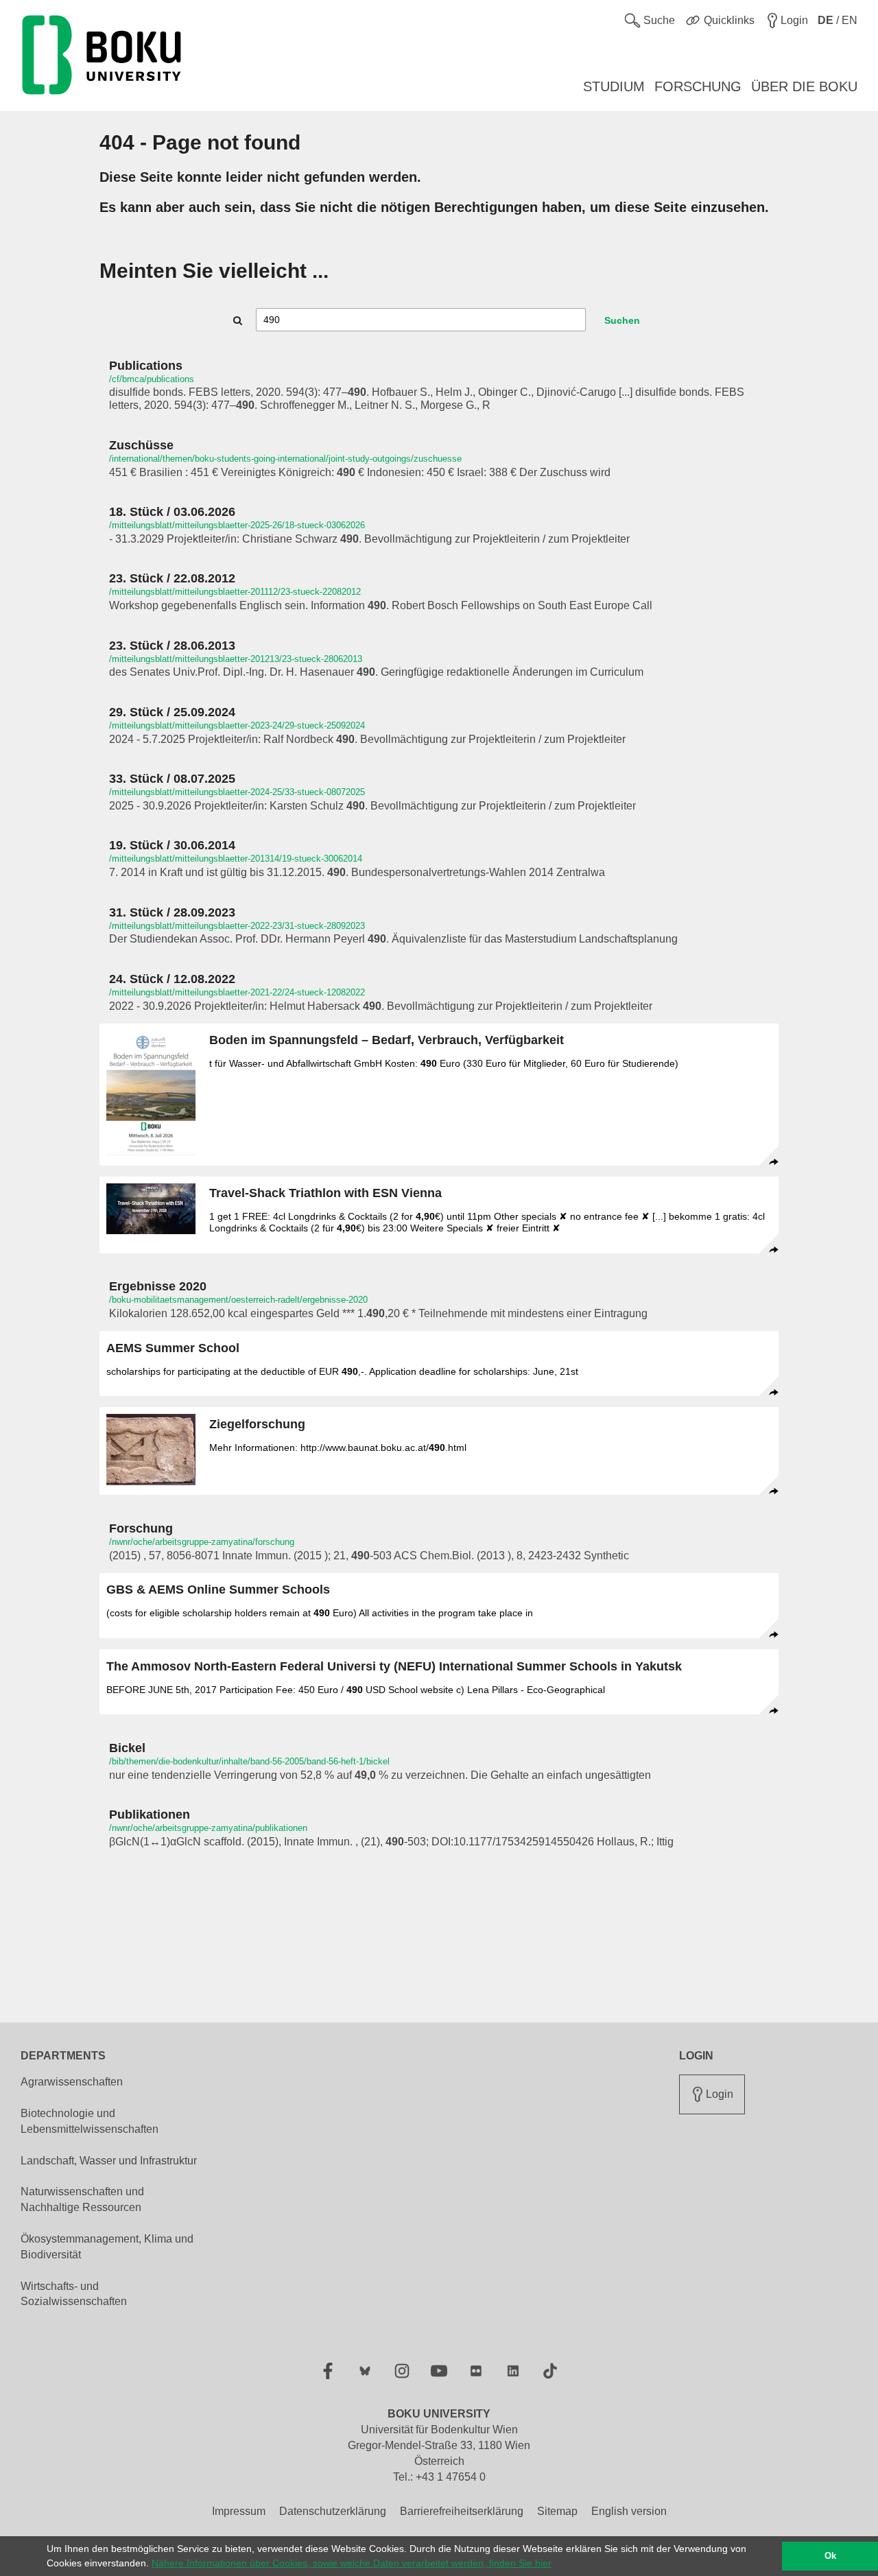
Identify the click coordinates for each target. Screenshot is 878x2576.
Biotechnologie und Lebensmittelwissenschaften (90, 2121)
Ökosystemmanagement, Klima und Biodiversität (107, 2247)
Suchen (622, 320)
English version (629, 2511)
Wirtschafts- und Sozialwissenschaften (74, 2294)
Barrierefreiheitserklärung (462, 2511)
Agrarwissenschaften (72, 2082)
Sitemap (557, 2511)
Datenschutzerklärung (333, 2511)
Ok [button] (830, 2556)
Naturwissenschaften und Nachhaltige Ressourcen (82, 2199)
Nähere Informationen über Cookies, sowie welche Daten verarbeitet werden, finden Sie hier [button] (352, 2563)
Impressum (239, 2511)
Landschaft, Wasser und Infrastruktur (109, 2161)
